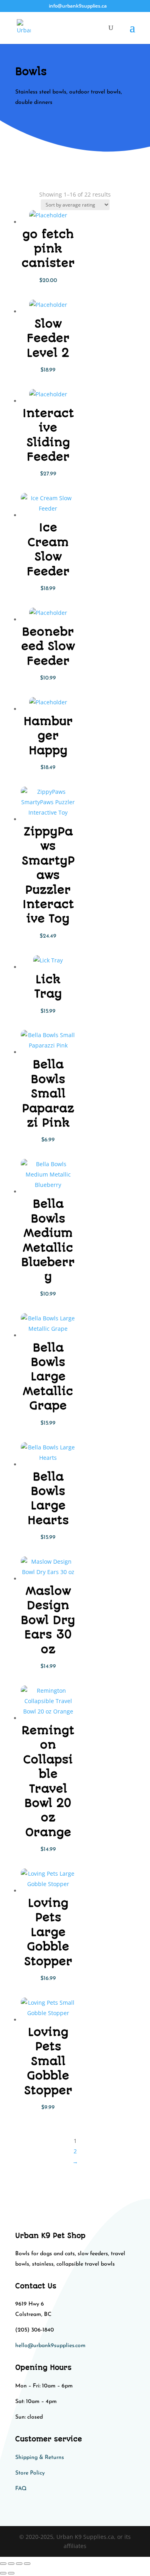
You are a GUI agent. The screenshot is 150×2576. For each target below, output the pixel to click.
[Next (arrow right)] (11, 2573)
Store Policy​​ (30, 2473)
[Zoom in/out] (3, 2564)
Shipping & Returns (40, 2458)
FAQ (21, 2489)
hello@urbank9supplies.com (50, 2346)
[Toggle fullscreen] (11, 2564)
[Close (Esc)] (27, 2564)
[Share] (19, 2564)
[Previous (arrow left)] (3, 2573)
